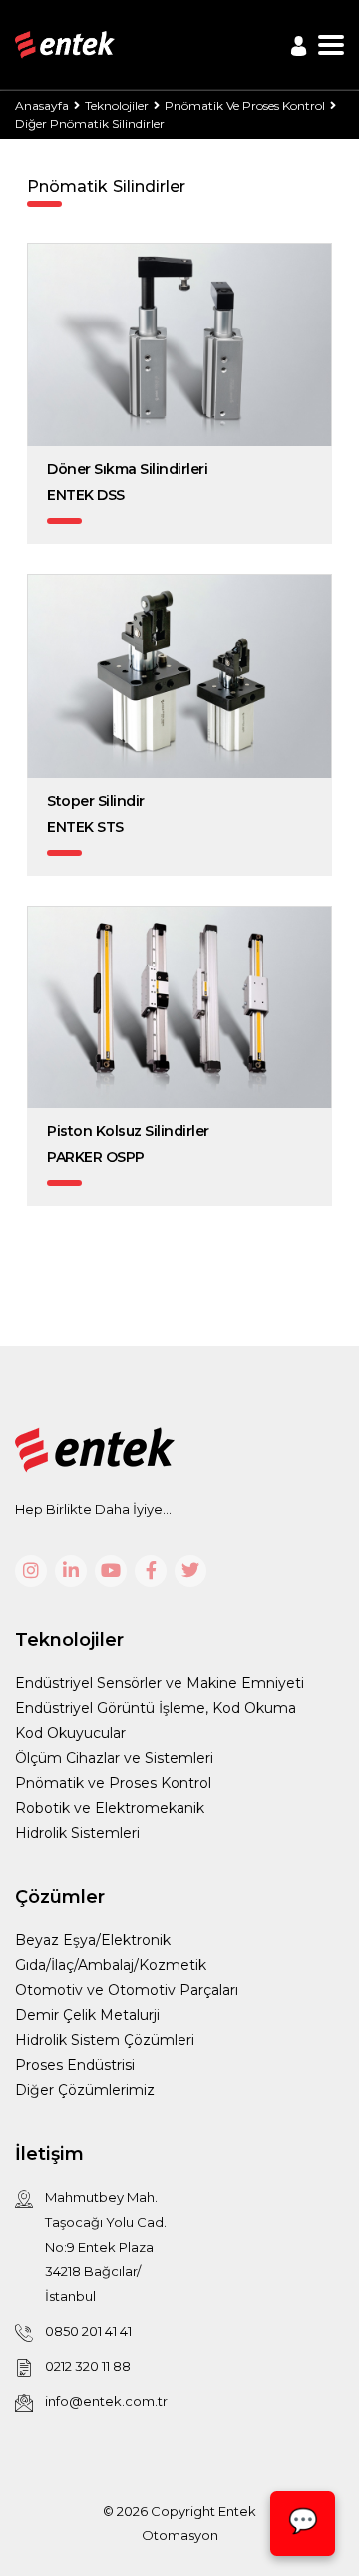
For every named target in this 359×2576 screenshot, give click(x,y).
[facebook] (151, 1571)
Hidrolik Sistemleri (77, 1833)
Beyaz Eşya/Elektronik (93, 1940)
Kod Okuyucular (70, 1733)
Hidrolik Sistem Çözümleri (105, 2040)
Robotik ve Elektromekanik (110, 1808)
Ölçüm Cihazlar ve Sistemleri (114, 1758)
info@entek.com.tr (106, 2401)
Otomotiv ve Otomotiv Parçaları (127, 1990)
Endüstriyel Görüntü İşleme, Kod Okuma (156, 1708)
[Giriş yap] (299, 46)
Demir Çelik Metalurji (87, 2015)
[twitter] (190, 1571)
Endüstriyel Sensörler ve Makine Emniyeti (160, 1683)
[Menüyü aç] (331, 45)
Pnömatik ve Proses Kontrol (113, 1783)
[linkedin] (71, 1571)
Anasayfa (42, 105)
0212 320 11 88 (88, 2366)
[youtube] (111, 1571)
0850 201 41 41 (88, 2331)
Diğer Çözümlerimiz (85, 2090)
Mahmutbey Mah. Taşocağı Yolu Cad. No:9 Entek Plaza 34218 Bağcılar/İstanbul (106, 2247)
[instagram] (31, 1571)
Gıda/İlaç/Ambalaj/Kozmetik (111, 1965)
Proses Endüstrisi (75, 2065)
